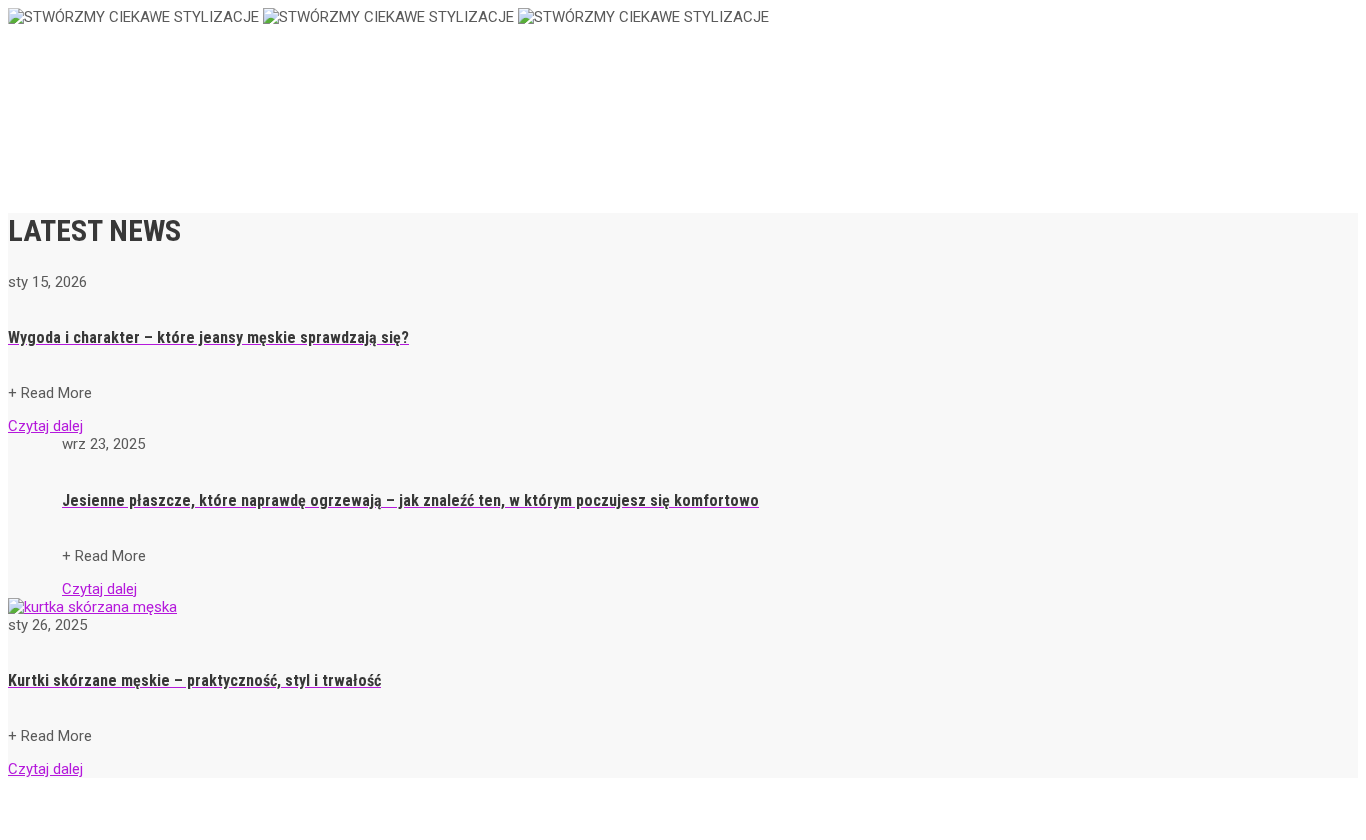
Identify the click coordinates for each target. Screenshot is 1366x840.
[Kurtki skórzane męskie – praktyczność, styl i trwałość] (92, 607)
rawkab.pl (69, 46)
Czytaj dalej (45, 426)
